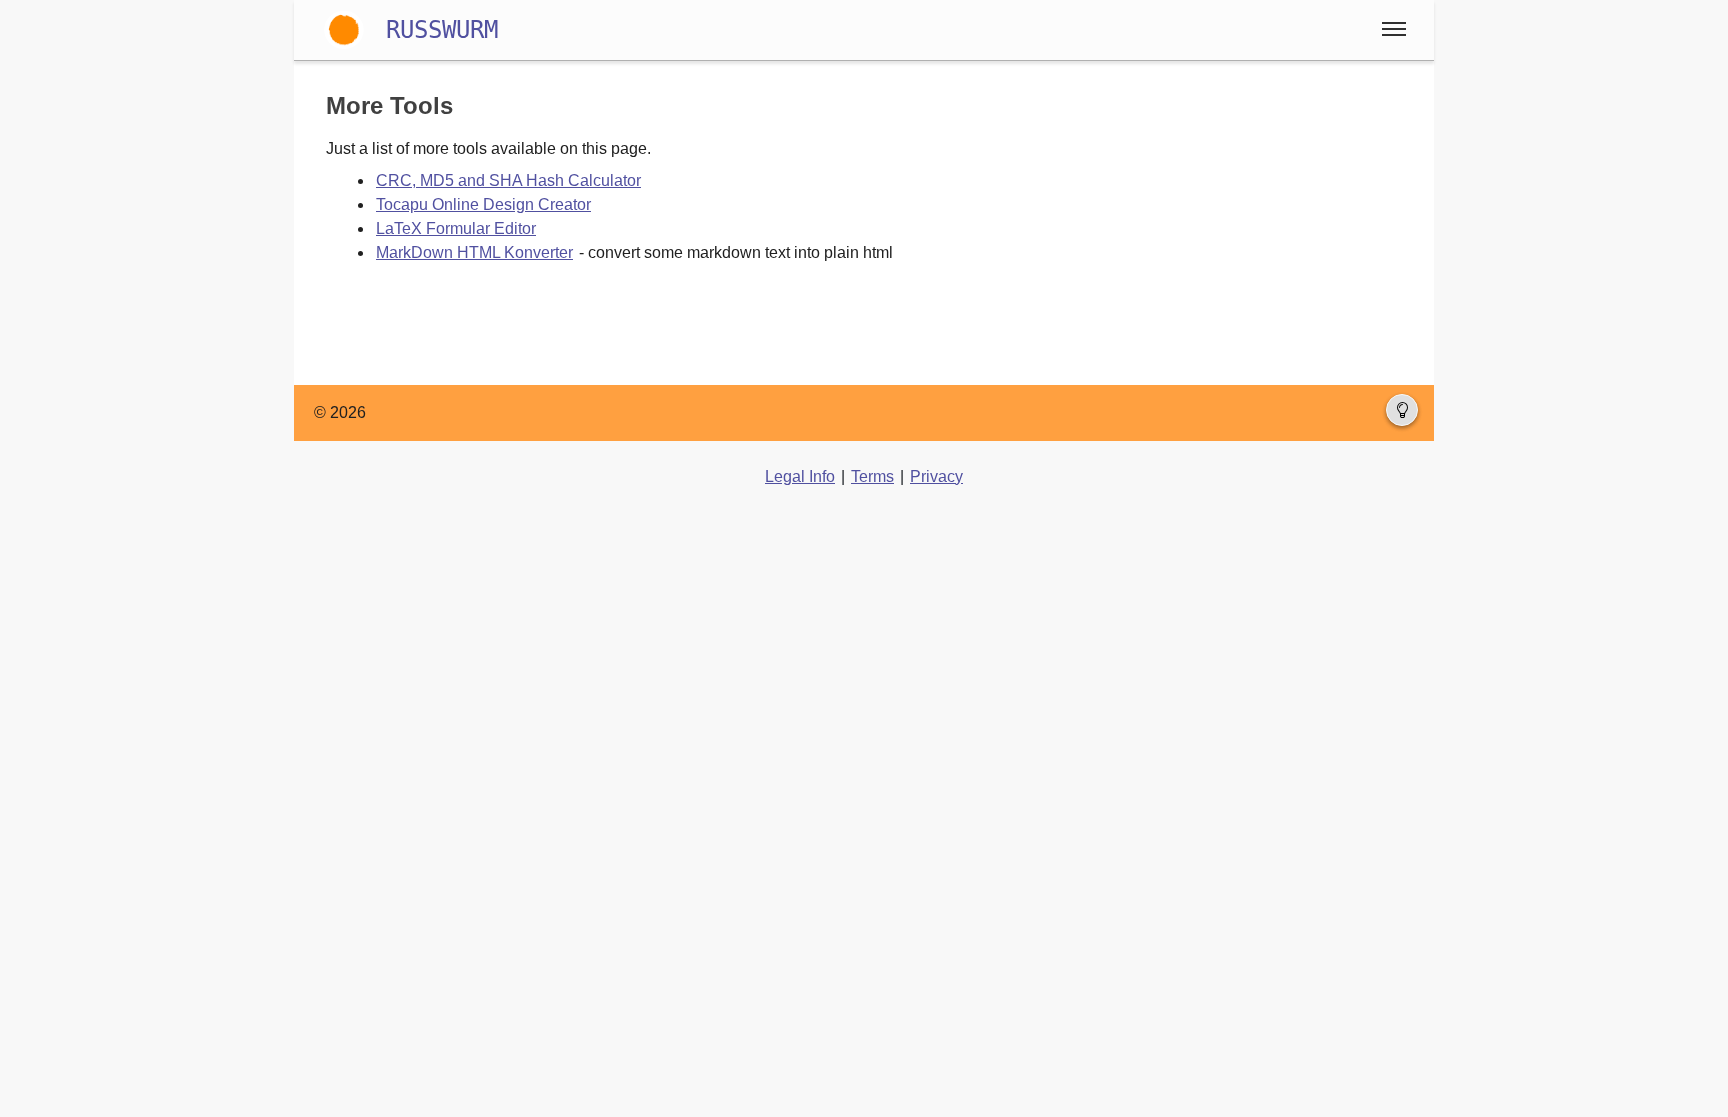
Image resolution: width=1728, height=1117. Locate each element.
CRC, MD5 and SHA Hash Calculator (508, 180)
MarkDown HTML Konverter (474, 252)
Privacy (936, 476)
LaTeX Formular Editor (456, 228)
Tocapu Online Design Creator (483, 204)
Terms (872, 476)
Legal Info (800, 476)
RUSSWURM (442, 30)
